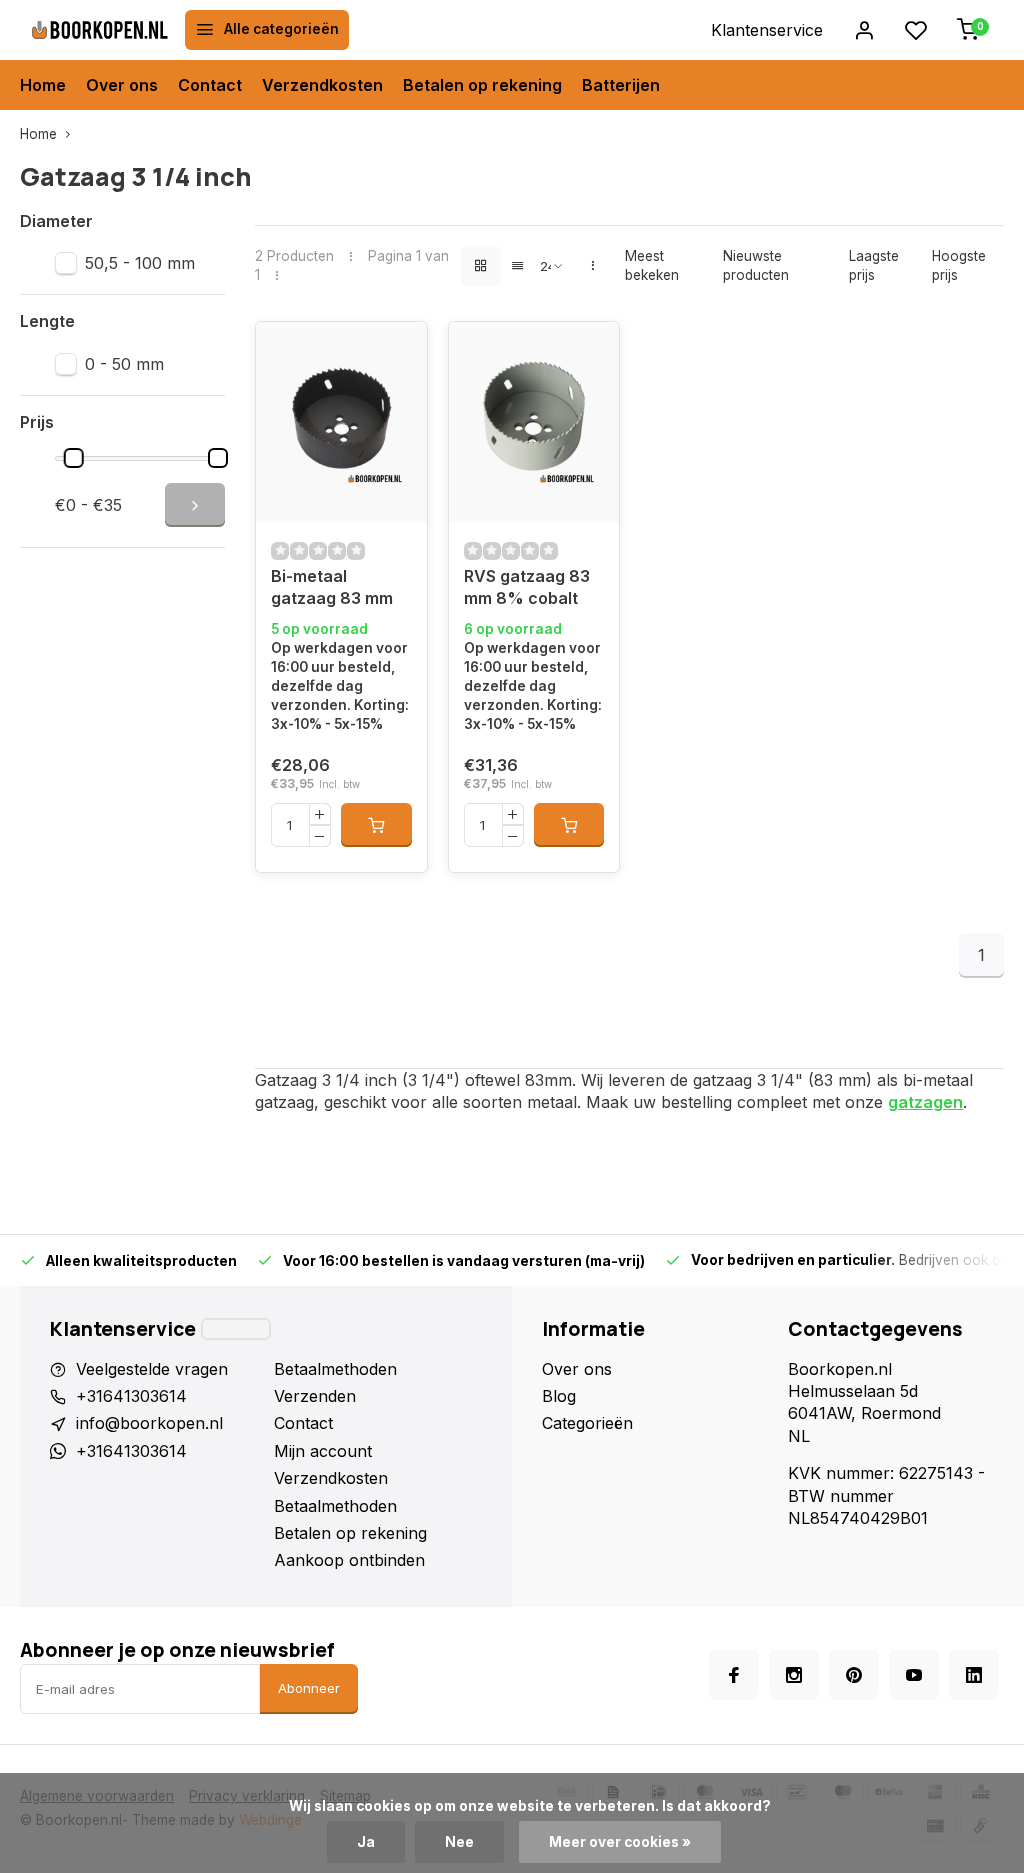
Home (43, 85)
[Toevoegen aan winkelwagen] (376, 825)
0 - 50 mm (124, 364)
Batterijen (621, 85)
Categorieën (587, 1423)
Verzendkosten (322, 85)
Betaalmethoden (335, 1369)
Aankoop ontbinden (349, 1560)
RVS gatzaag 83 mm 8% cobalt (527, 587)
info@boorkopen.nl (149, 1423)
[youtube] (914, 1675)
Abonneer (309, 1688)
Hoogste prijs (959, 265)
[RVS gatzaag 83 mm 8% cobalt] (534, 422)
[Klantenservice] (236, 1329)
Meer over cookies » (620, 1842)
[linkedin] (974, 1675)
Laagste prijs (874, 265)
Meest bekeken (652, 265)
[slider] (73, 458)
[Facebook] (734, 1675)
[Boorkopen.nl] (100, 30)
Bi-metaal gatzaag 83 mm (332, 587)
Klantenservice (767, 30)
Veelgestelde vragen (152, 1369)
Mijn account (323, 1451)
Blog (559, 1396)
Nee (459, 1842)
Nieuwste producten (756, 265)
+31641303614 (131, 1396)
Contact (210, 85)
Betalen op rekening (482, 85)
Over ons (122, 85)
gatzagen (925, 1102)
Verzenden (315, 1396)
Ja (366, 1842)
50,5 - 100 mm (140, 263)
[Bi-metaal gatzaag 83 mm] (341, 422)
